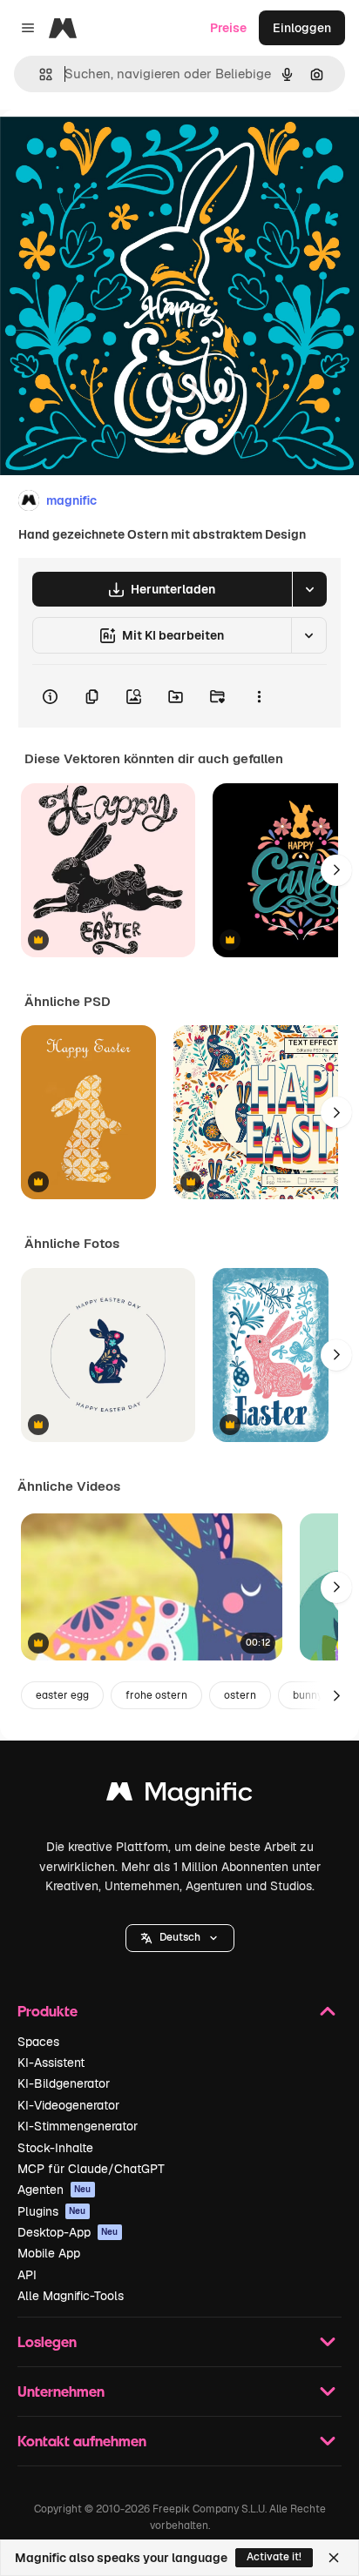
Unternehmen (61, 2391)
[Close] (334, 2558)
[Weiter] (336, 870)
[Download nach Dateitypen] (309, 589)
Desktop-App (68, 2232)
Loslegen (47, 2341)
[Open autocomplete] (39, 74)
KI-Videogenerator (68, 2105)
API (27, 2275)
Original (112, 149)
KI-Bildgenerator (64, 2083)
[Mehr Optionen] (259, 696)
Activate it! (274, 2557)
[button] (180, 1938)
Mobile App (49, 2253)
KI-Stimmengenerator (78, 2126)
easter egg (62, 1695)
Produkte (47, 2011)
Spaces (38, 2042)
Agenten (54, 2190)
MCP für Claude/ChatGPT (91, 2169)
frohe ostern (156, 1695)
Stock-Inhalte (55, 2148)
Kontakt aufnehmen (82, 2441)
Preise (228, 28)
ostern (240, 1695)
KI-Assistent (51, 2063)
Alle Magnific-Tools (71, 2296)
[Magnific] (179, 1796)
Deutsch (180, 1937)
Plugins (52, 2211)
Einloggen (302, 28)
